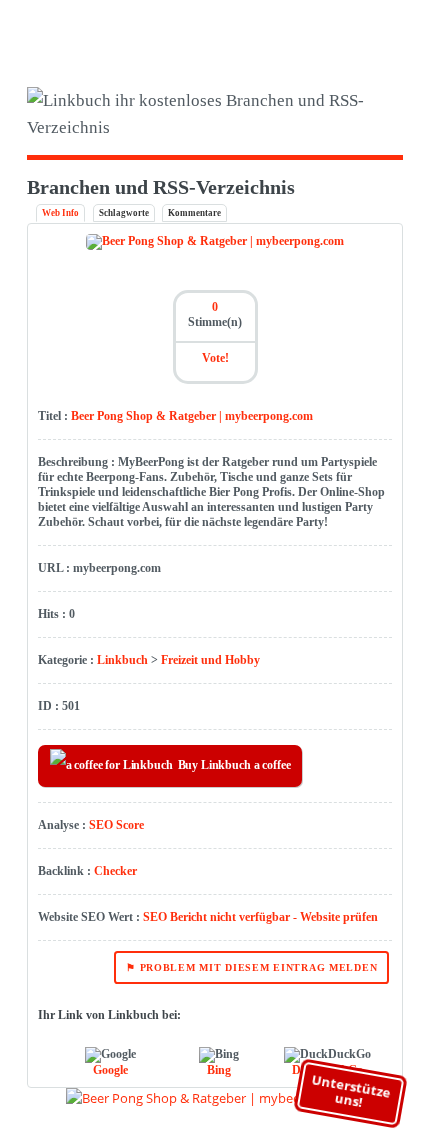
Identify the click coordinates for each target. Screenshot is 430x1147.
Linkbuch (122, 660)
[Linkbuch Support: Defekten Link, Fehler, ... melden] (403, 33)
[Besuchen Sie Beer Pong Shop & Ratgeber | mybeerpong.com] (215, 241)
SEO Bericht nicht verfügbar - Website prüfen (260, 917)
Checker (115, 871)
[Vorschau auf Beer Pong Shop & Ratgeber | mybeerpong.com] (215, 1098)
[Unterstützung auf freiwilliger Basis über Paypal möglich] (374, 33)
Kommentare (194, 213)
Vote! (215, 358)
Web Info (60, 213)
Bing (219, 1070)
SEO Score (116, 825)
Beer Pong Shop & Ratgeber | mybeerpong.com (192, 416)
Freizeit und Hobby (210, 660)
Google (110, 1070)
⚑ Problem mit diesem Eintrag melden (251, 967)
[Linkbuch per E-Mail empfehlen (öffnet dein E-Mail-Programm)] (315, 33)
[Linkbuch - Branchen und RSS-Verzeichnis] (215, 114)
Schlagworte (124, 213)
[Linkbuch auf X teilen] (344, 33)
